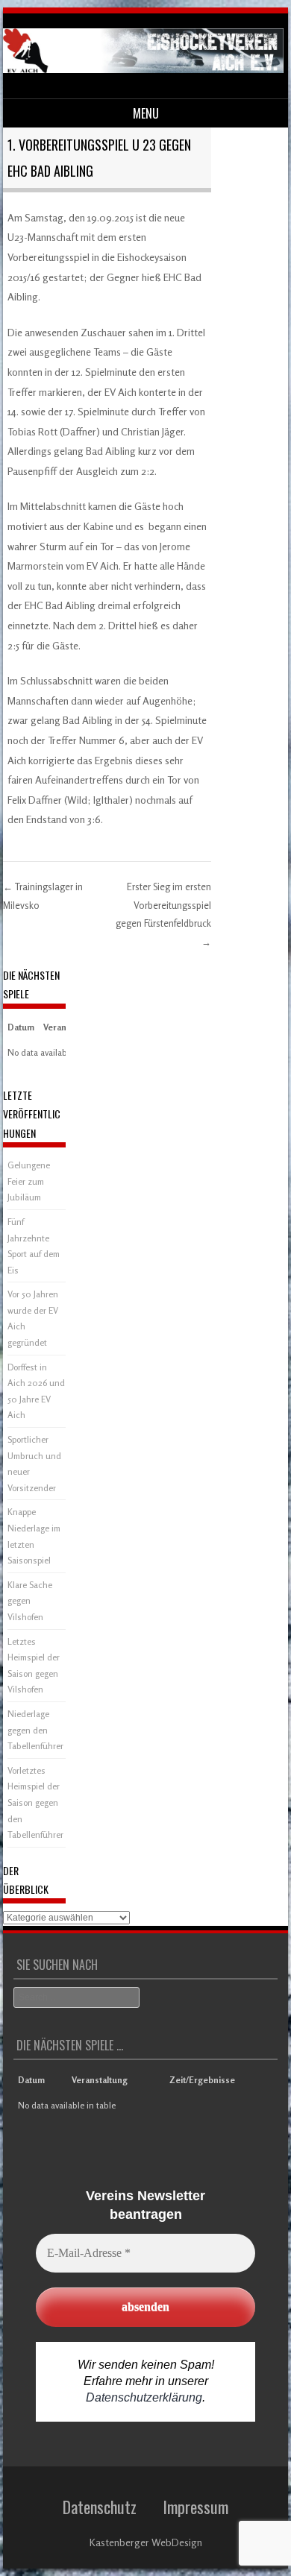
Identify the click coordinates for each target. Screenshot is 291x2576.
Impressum (195, 2507)
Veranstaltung (100, 2080)
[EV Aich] (143, 69)
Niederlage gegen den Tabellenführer (35, 1730)
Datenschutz (100, 2507)
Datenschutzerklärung (144, 2397)
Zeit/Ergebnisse (202, 2080)
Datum (21, 1027)
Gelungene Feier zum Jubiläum (29, 1181)
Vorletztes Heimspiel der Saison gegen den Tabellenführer (35, 1802)
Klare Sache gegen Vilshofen (30, 1601)
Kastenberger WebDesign (146, 2542)
